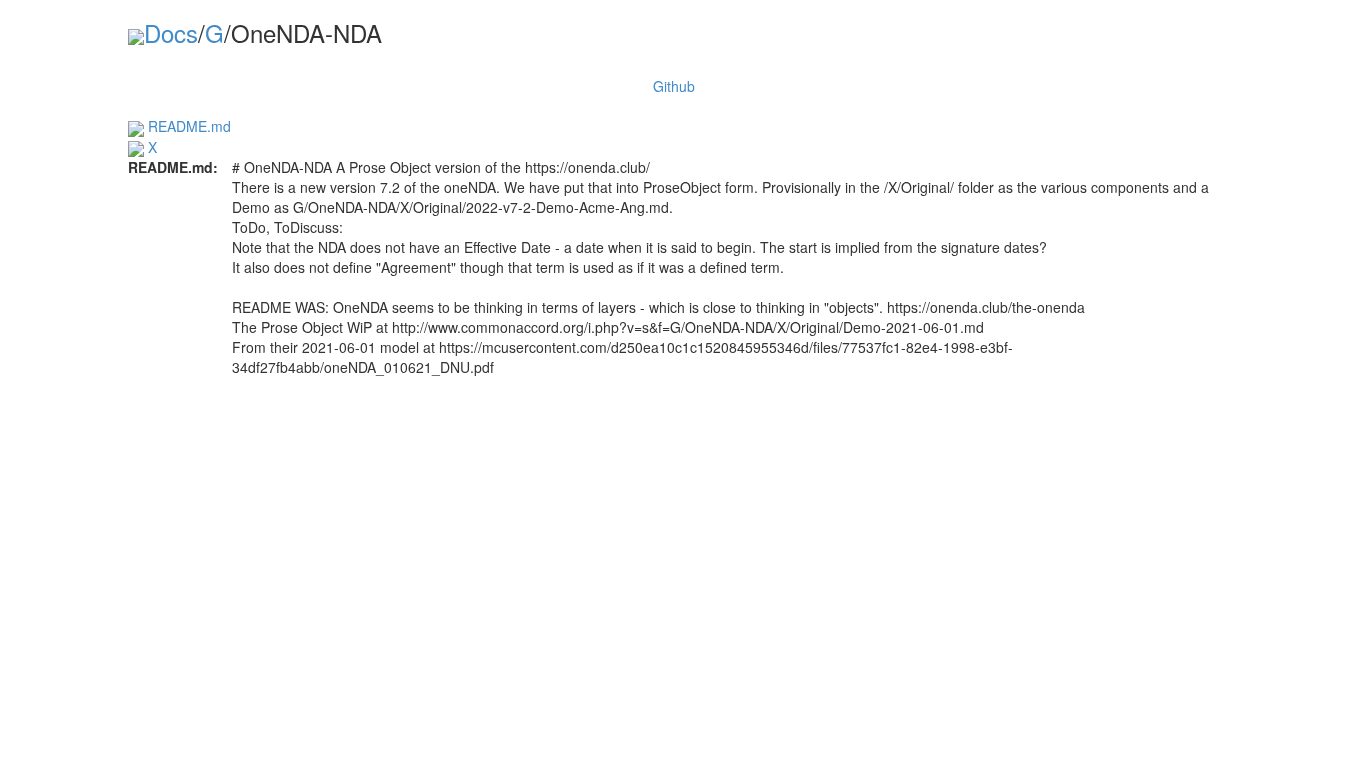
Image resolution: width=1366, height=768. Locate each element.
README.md (187, 126)
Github (674, 86)
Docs (171, 32)
